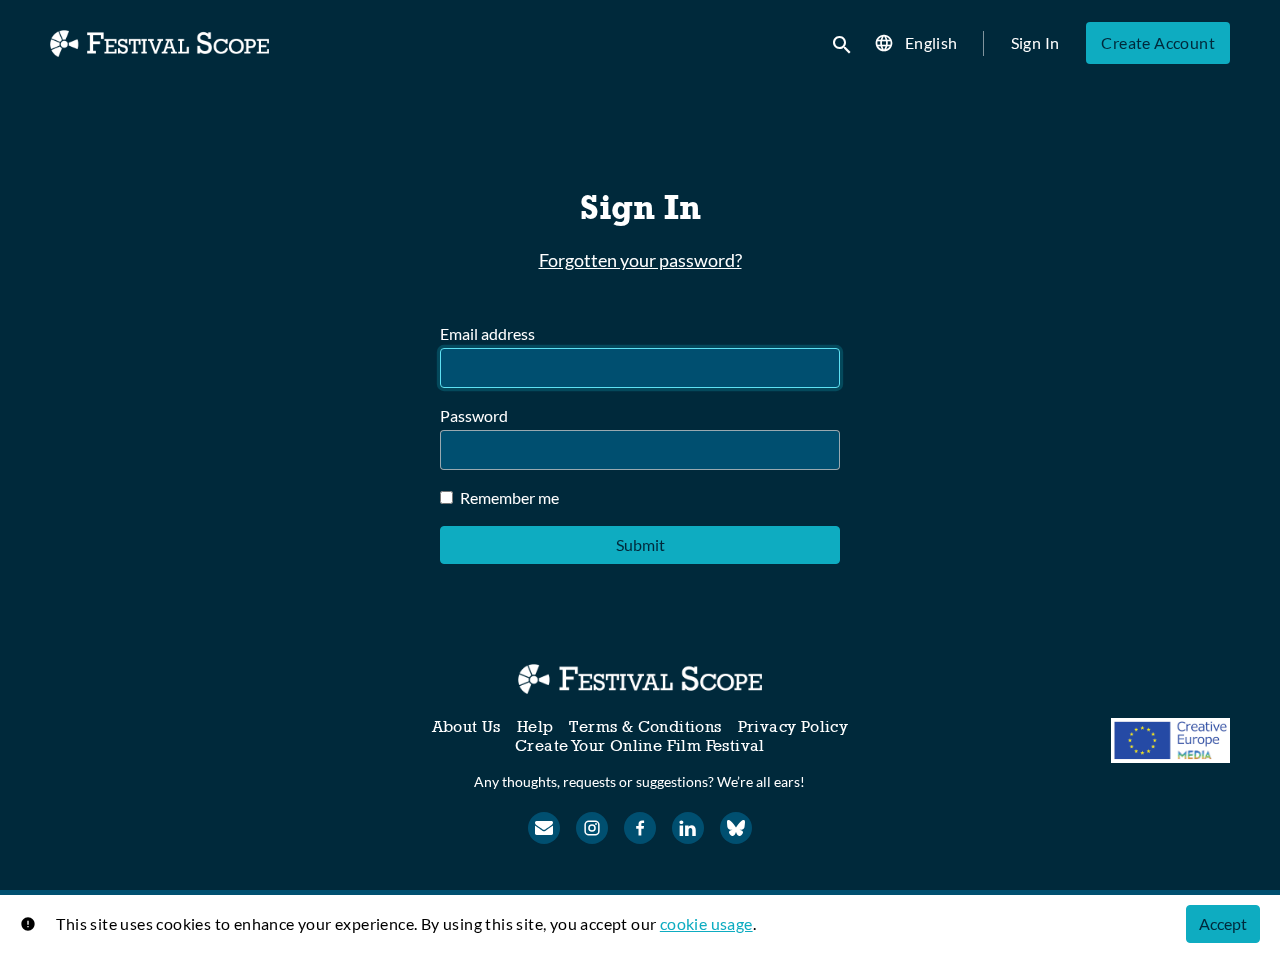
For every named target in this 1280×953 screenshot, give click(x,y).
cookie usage (706, 923)
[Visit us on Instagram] (592, 828)
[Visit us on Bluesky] (736, 828)
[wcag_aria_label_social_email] (544, 828)
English (931, 42)
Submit (640, 544)
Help (535, 726)
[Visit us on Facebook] (640, 828)
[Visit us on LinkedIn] (688, 828)
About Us (466, 726)
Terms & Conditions (645, 726)
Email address (487, 333)
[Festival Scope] (639, 679)
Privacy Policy (793, 726)
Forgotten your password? (640, 260)
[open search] (843, 42)
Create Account (1158, 42)
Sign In (1035, 42)
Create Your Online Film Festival (640, 745)
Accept (1223, 923)
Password (474, 415)
